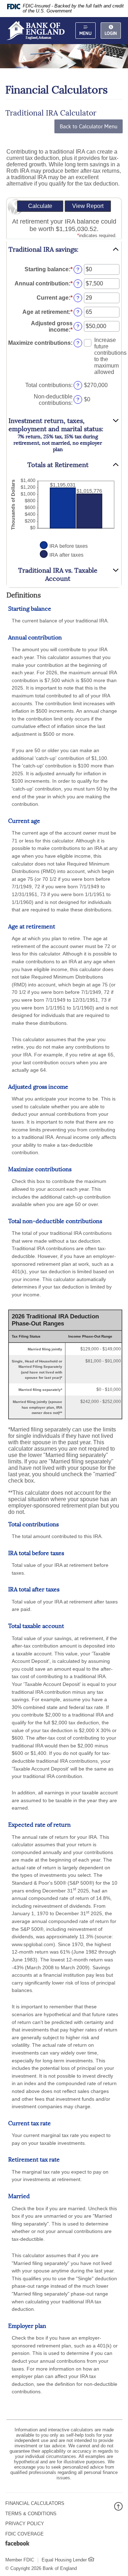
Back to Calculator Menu (89, 126)
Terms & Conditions (31, 2514)
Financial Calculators (35, 2503)
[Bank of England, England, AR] (35, 30)
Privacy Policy (25, 2524)
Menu (86, 33)
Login (111, 33)
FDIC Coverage (25, 2534)
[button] (64, 250)
